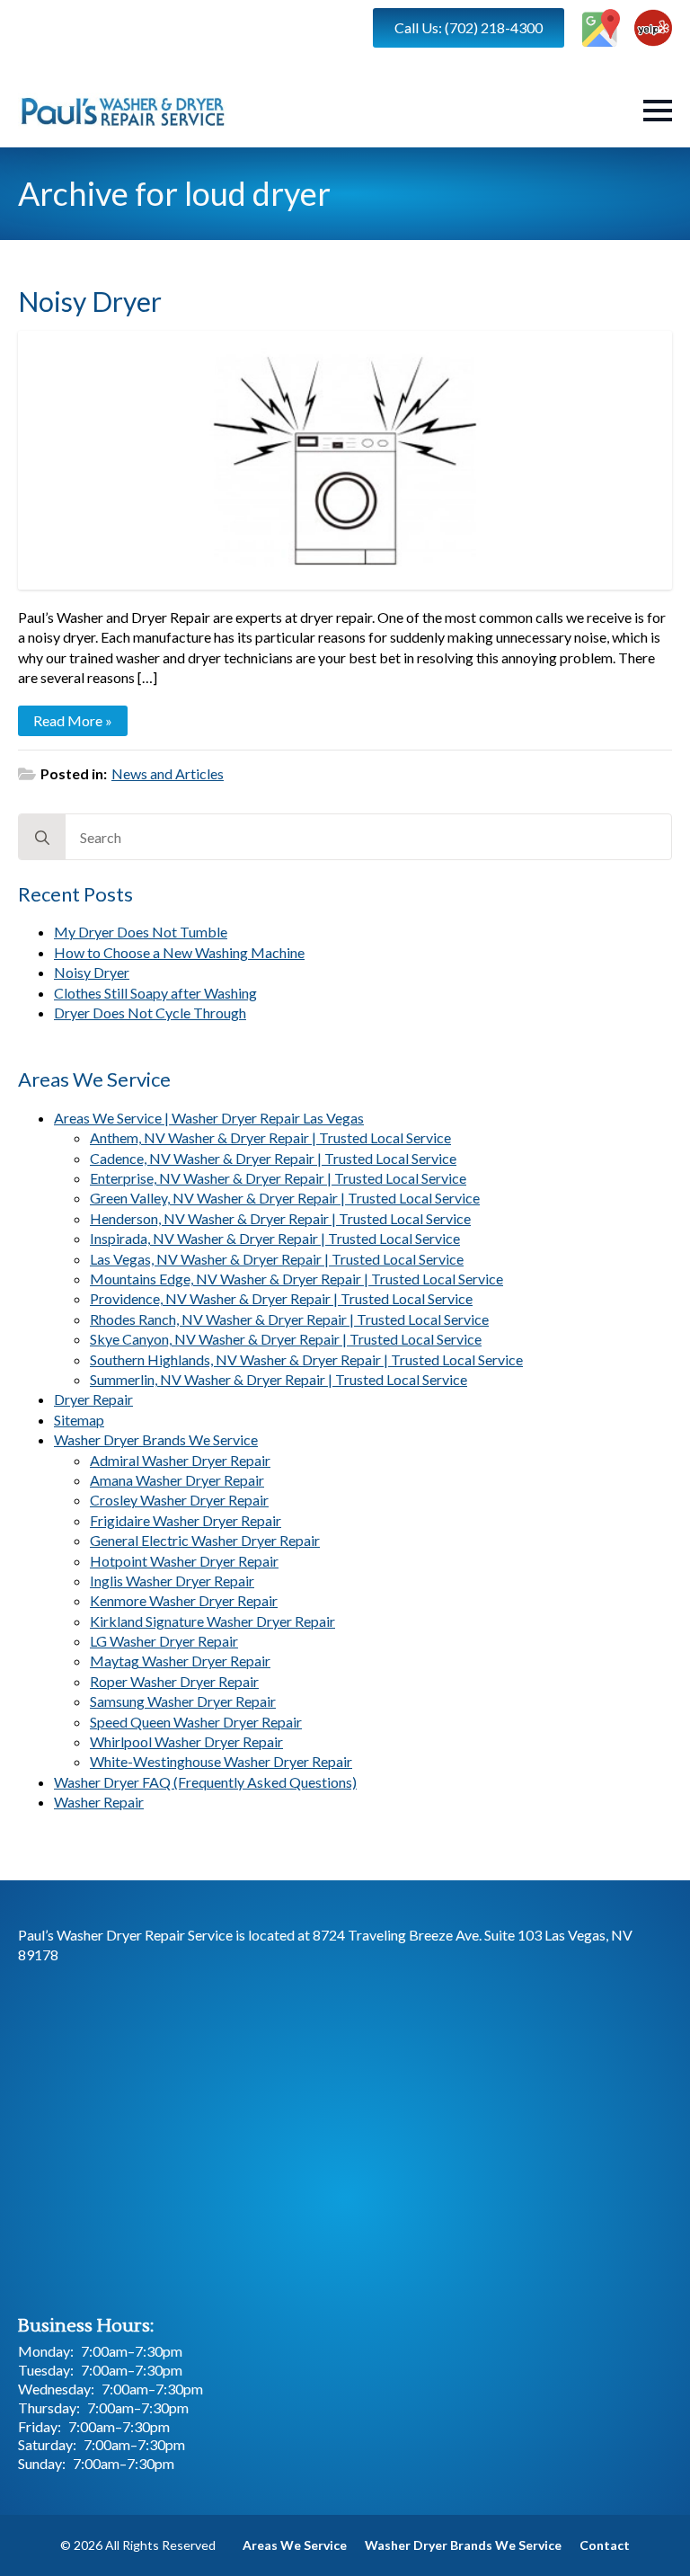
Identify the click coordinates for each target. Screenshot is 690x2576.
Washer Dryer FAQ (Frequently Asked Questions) (205, 1782)
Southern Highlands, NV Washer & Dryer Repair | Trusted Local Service (306, 1359)
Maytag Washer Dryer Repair (180, 1661)
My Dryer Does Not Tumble (141, 932)
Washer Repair (99, 1802)
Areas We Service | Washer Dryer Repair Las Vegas (209, 1118)
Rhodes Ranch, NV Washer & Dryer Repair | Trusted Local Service (289, 1319)
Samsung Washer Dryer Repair (183, 1701)
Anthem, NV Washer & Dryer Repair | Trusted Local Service (270, 1137)
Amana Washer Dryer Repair (177, 1480)
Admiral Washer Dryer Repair (180, 1460)
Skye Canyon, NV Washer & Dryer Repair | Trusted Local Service (286, 1339)
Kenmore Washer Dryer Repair (184, 1600)
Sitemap (79, 1420)
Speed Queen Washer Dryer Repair (196, 1722)
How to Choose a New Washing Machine (179, 952)
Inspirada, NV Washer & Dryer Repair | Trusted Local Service (275, 1238)
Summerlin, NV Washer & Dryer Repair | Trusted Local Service (279, 1379)
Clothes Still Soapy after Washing (155, 993)
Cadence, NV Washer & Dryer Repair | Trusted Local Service (273, 1158)
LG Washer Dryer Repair (164, 1641)
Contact (605, 2545)
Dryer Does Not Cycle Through (150, 1013)
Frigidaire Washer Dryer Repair (186, 1520)
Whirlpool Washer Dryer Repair (186, 1741)
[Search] (42, 838)
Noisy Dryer (92, 972)
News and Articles (168, 773)
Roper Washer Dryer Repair (174, 1681)
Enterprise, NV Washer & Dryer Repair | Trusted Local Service (278, 1178)
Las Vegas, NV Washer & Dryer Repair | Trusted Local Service (277, 1259)
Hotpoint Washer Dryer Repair (184, 1561)
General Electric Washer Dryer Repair (205, 1540)
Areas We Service (295, 2545)
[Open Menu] (658, 111)
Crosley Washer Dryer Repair (179, 1500)
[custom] (601, 28)
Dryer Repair (93, 1399)
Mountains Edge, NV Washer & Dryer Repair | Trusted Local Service (296, 1279)
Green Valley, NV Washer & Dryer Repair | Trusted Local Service (285, 1198)
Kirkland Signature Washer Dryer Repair (212, 1621)
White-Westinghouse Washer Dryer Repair (221, 1761)
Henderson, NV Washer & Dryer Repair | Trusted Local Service (280, 1218)
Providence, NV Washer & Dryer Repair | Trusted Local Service (281, 1298)
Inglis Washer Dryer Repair (172, 1581)
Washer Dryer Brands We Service (156, 1439)
